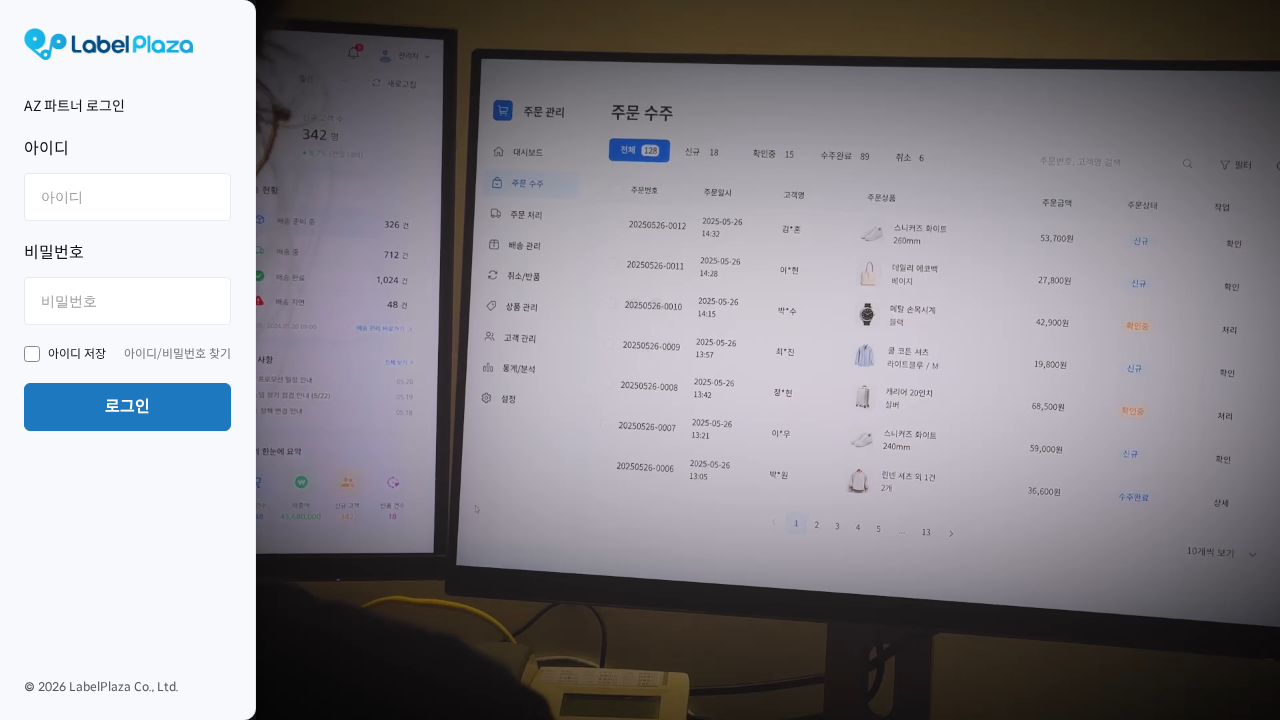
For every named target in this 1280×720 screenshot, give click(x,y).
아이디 (46, 148)
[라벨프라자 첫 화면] (127, 44)
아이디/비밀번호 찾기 (177, 353)
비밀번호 (54, 252)
